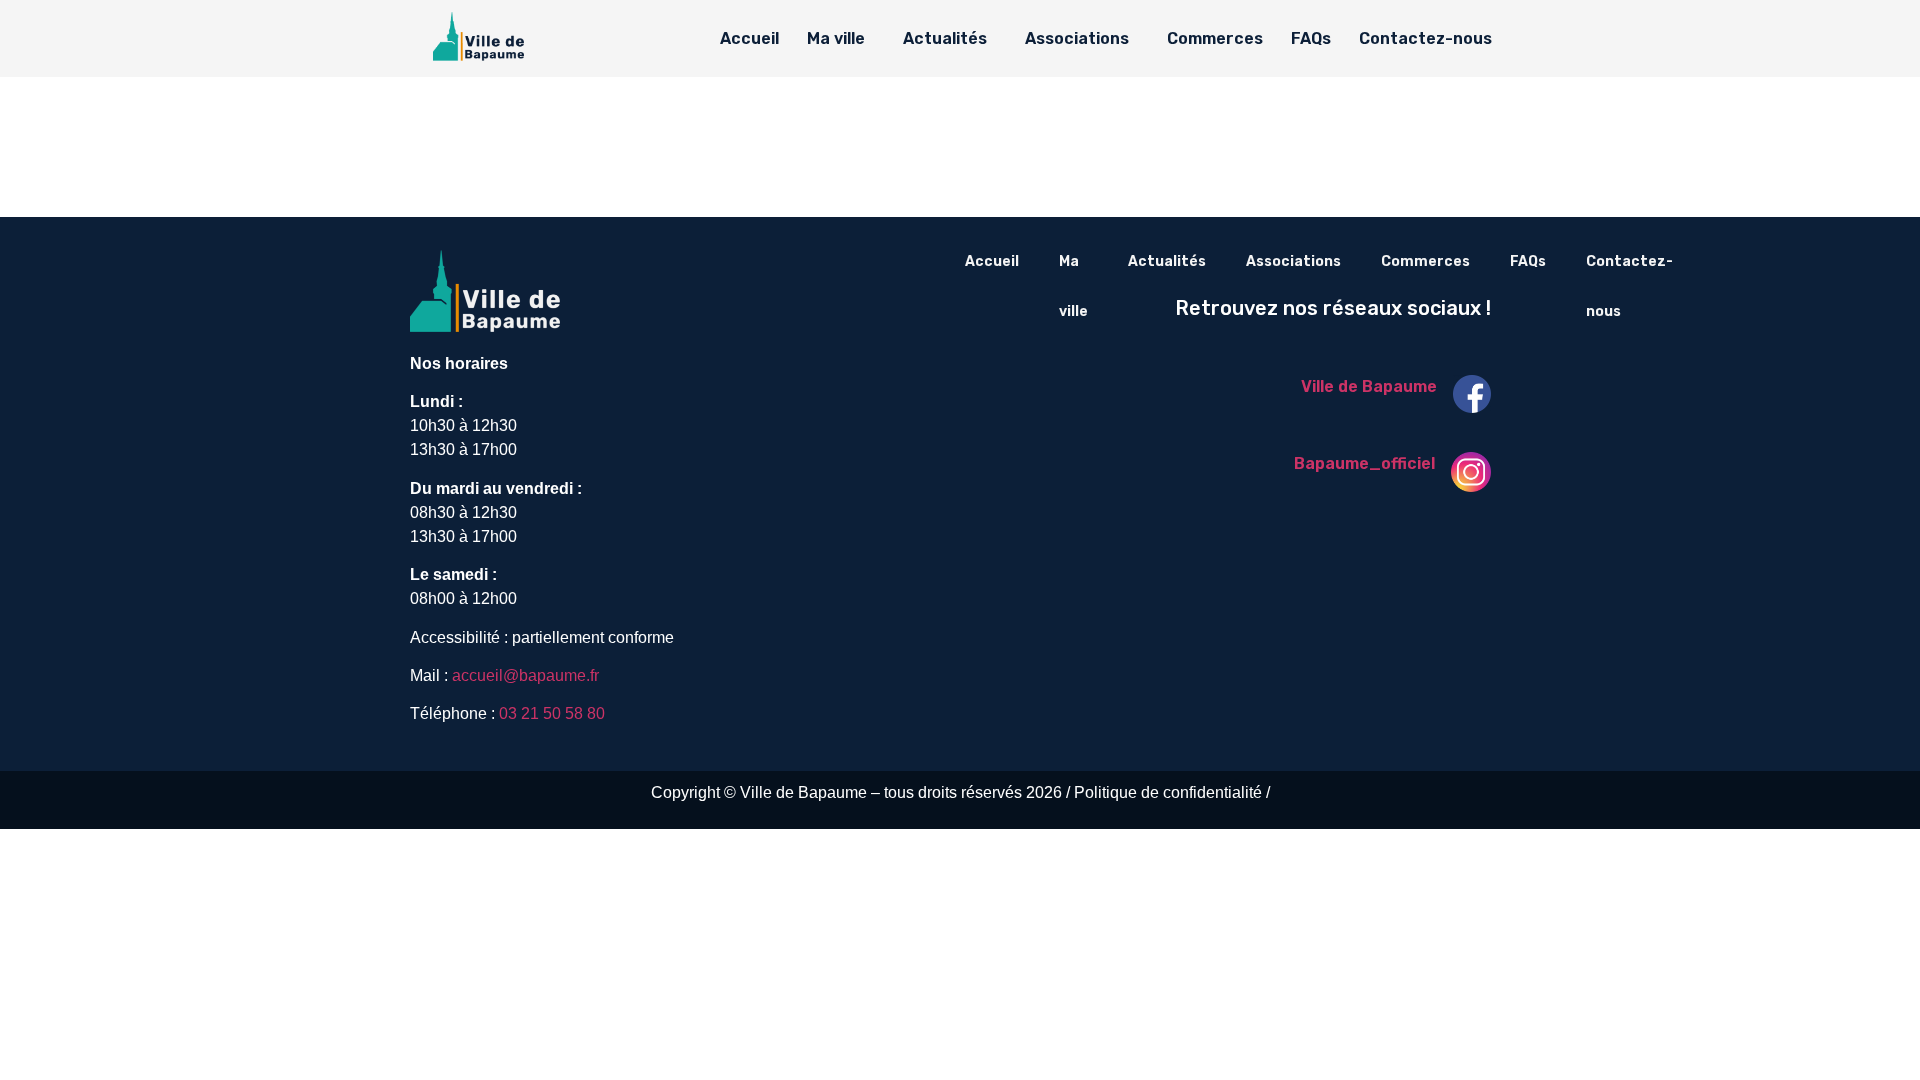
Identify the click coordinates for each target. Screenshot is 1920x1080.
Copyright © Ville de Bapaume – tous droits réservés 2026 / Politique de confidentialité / (960, 792)
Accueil (749, 38)
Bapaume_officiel (1364, 463)
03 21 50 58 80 (552, 713)
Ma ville (836, 38)
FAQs (1311, 38)
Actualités (945, 38)
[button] (841, 39)
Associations (1077, 38)
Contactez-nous (1425, 38)
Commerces (1215, 38)
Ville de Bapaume (1369, 386)
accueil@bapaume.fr (525, 675)
